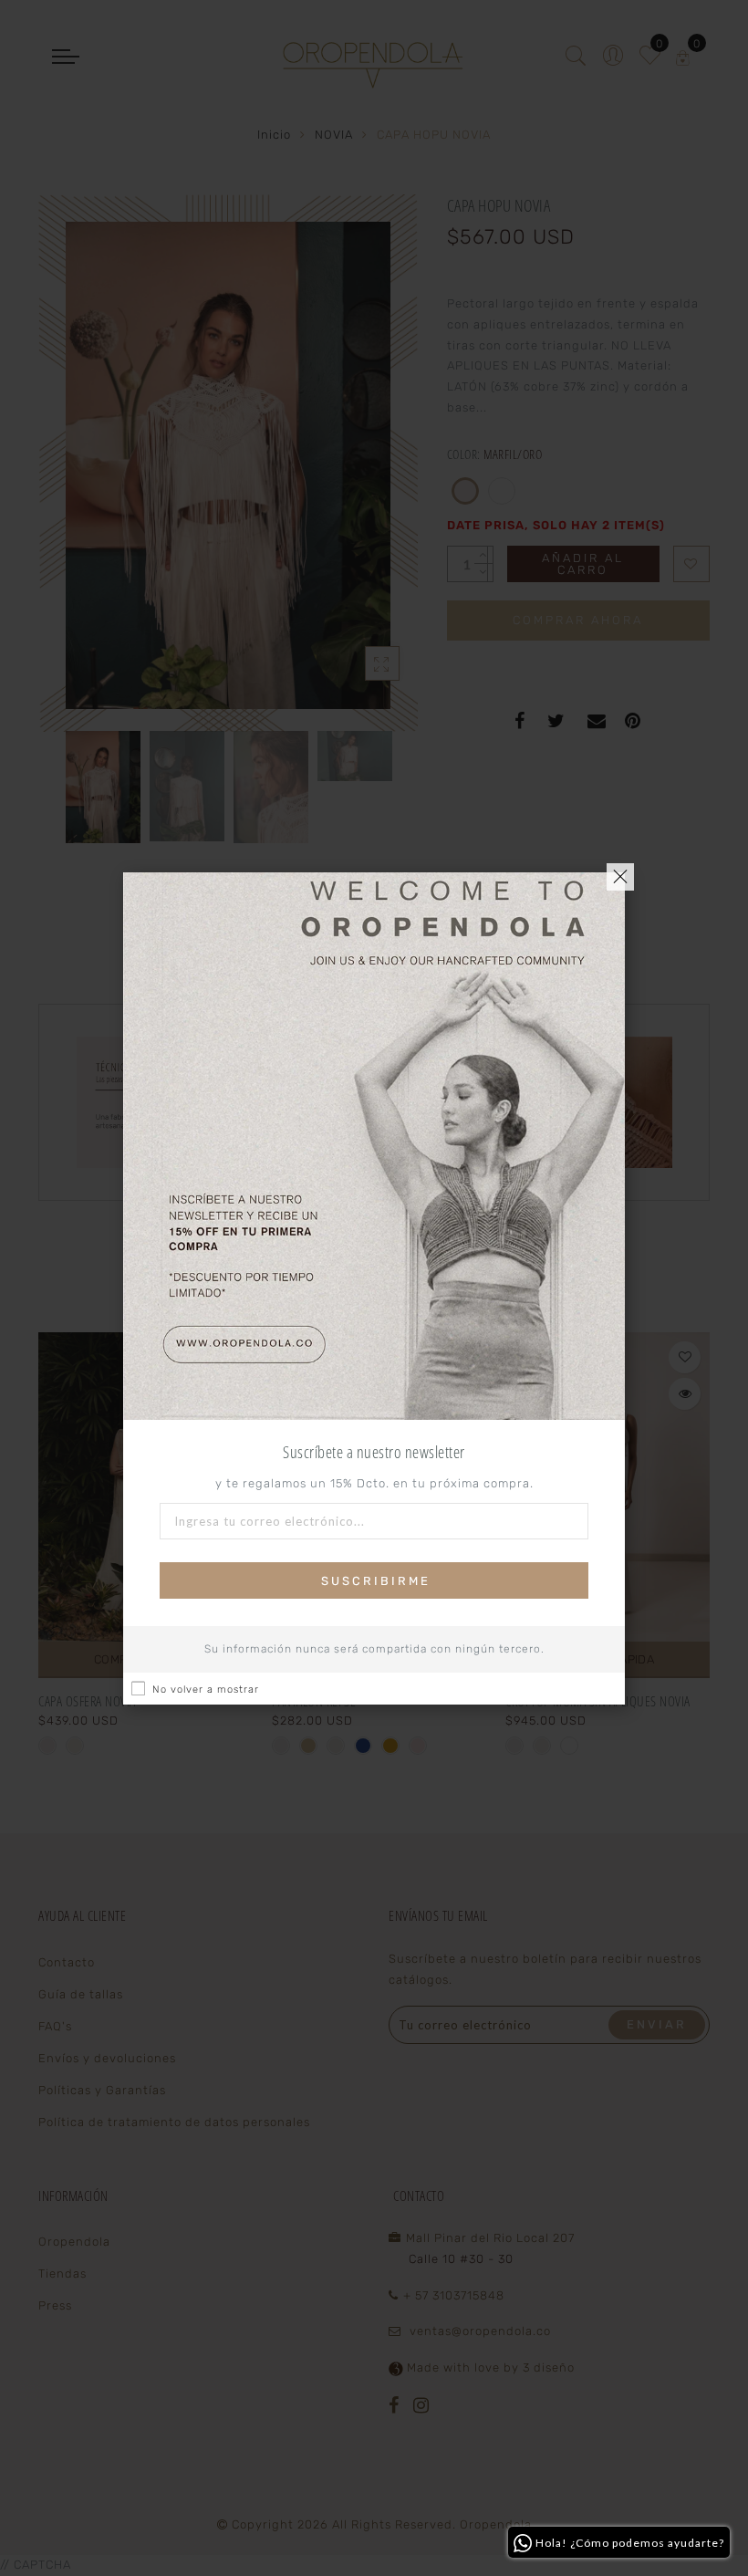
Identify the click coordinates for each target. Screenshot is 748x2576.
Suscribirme (376, 1581)
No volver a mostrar (206, 1690)
